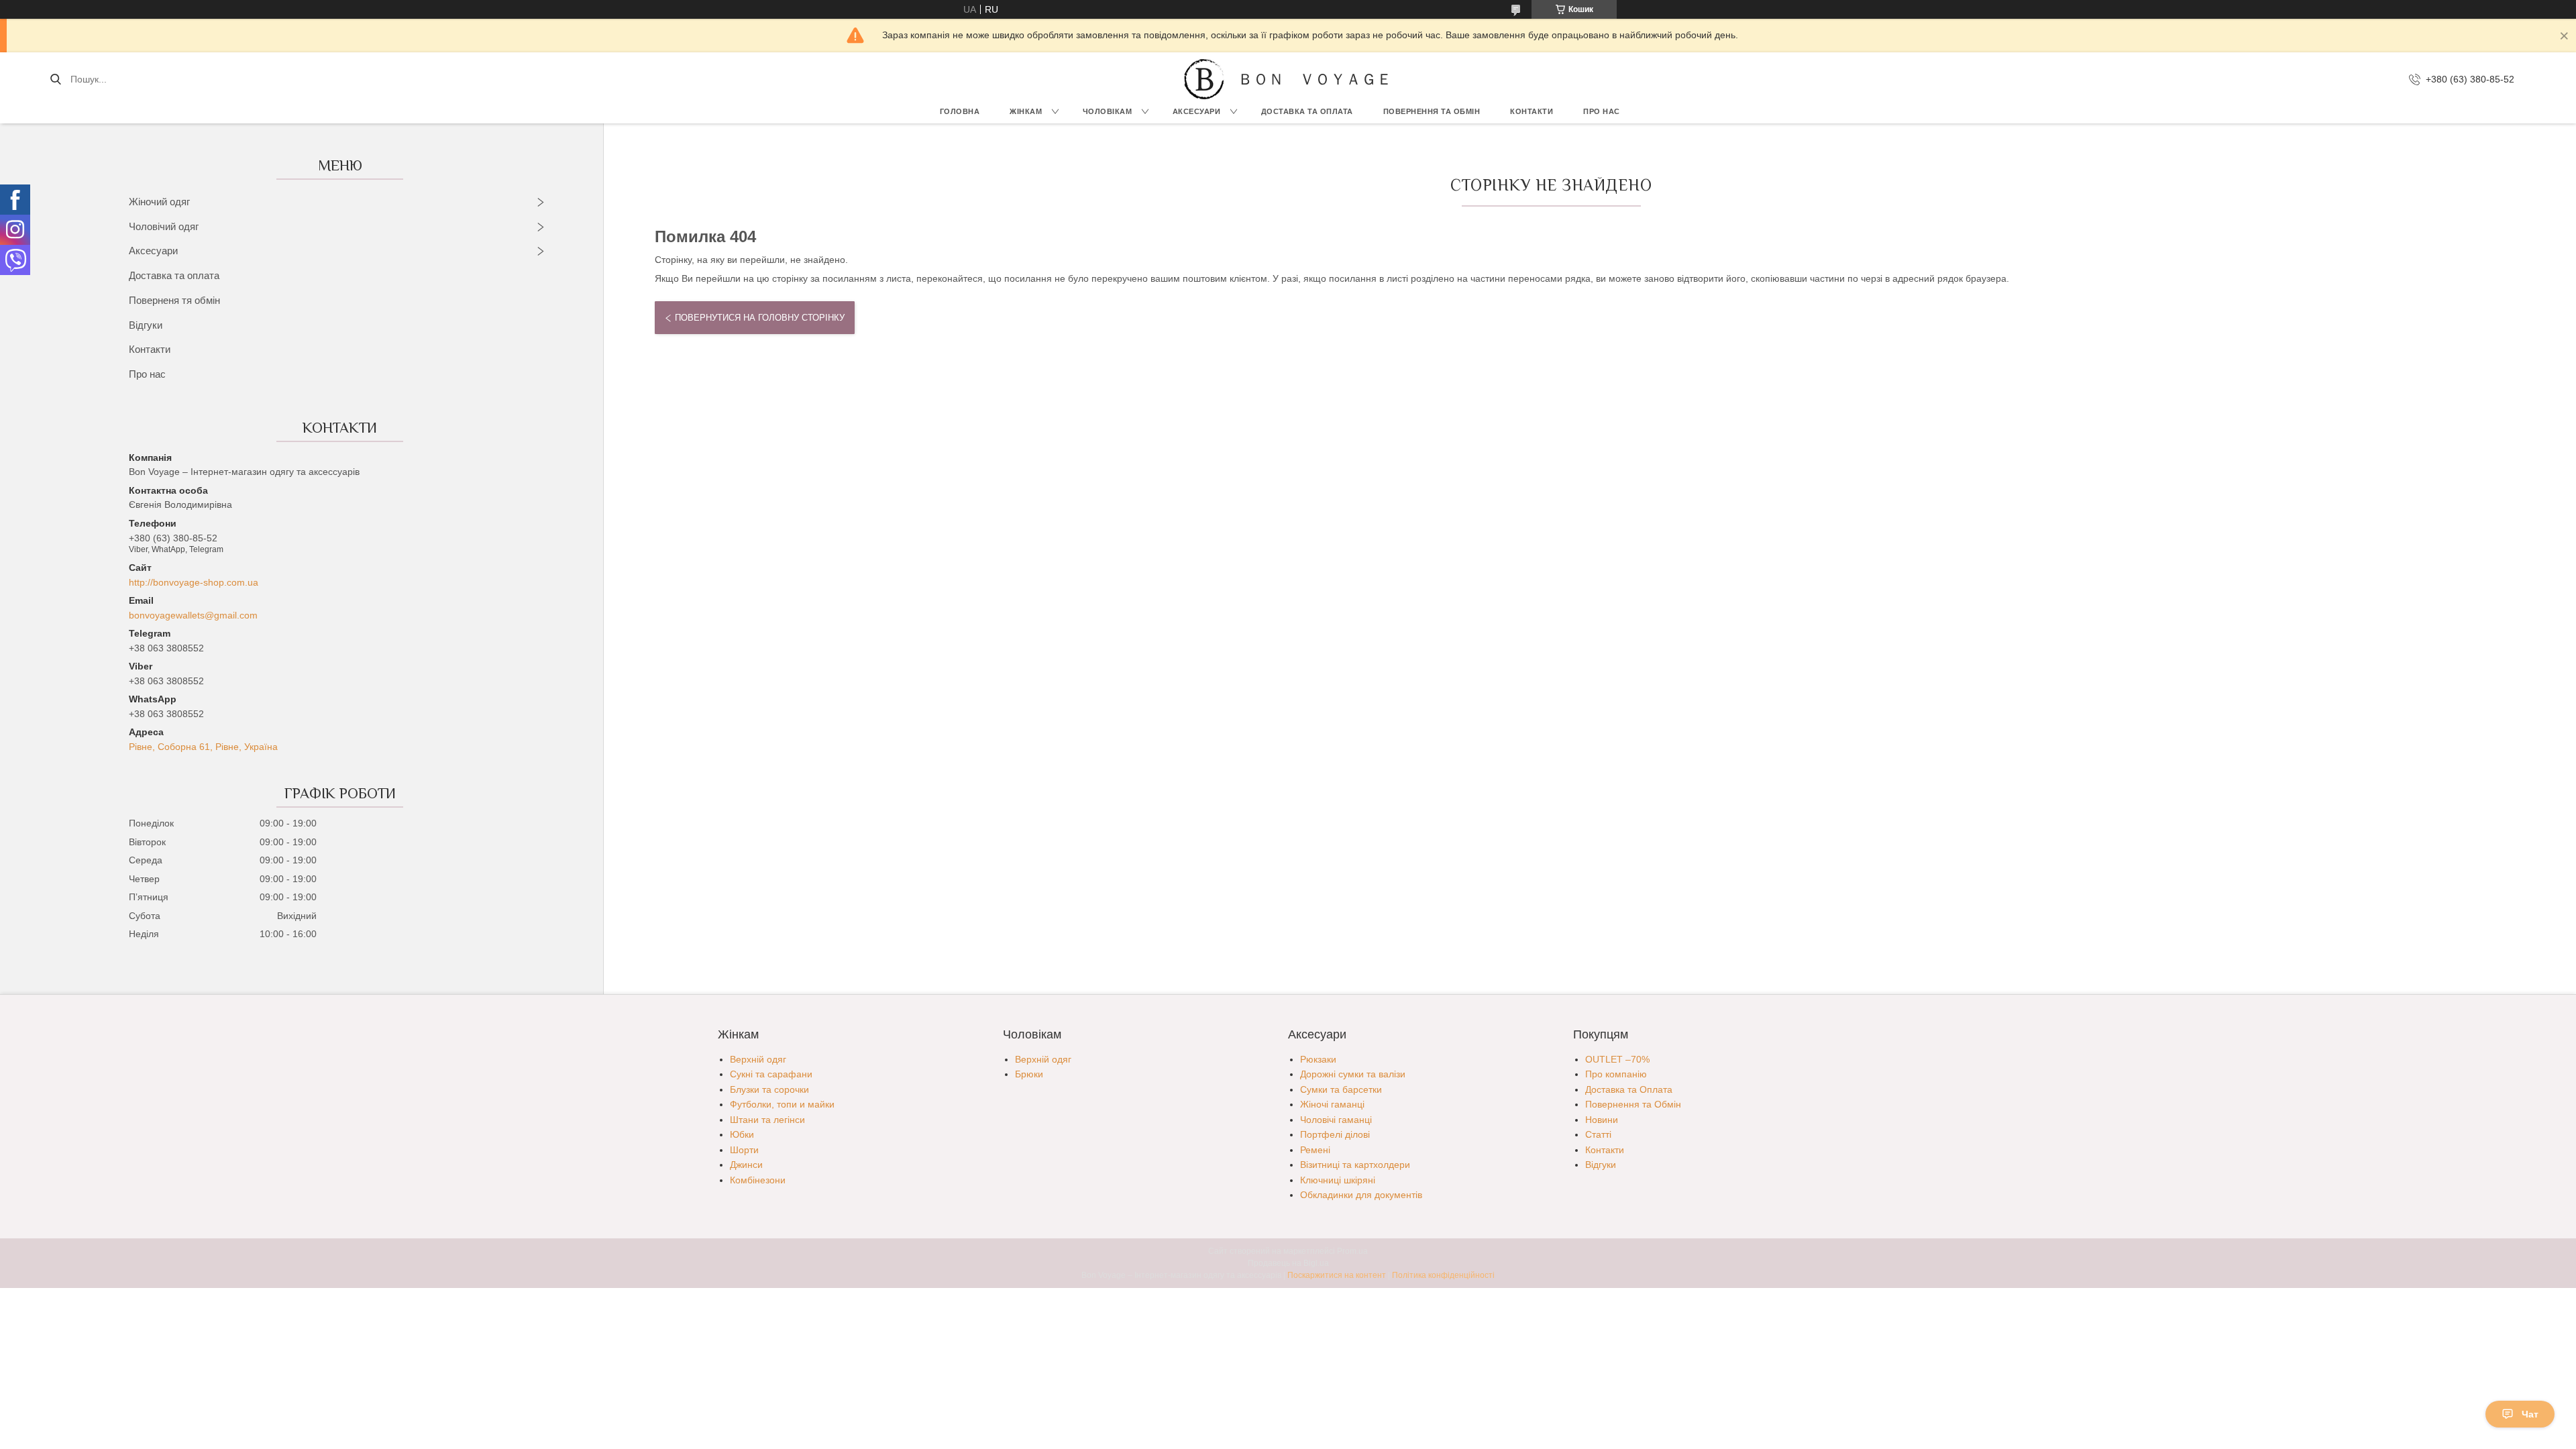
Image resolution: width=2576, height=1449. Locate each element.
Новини (1602, 1120)
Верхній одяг (758, 1059)
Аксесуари (1197, 111)
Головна (960, 111)
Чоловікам (1108, 111)
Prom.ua (1352, 1251)
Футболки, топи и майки (782, 1104)
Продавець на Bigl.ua (1288, 1263)
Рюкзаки (1318, 1059)
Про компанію (1616, 1074)
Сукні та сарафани (771, 1074)
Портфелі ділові (1335, 1134)
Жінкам (1026, 111)
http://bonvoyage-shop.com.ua (194, 582)
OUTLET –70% (1617, 1059)
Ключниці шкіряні (1338, 1180)
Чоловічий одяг (164, 226)
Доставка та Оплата (1307, 111)
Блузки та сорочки (769, 1089)
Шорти (744, 1150)
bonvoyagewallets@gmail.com (193, 615)
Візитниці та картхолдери (1355, 1165)
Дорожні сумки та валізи (1353, 1074)
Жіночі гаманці (1332, 1104)
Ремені (1315, 1150)
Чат (2530, 1414)
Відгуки (146, 325)
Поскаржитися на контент (1337, 1275)
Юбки (742, 1134)
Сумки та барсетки (1341, 1089)
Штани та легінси (767, 1120)
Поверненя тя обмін (174, 300)
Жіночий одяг (159, 202)
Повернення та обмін (1432, 111)
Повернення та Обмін (1633, 1104)
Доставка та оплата (174, 275)
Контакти (1532, 111)
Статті (1598, 1134)
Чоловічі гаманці (1336, 1120)
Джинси (746, 1165)
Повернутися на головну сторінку (760, 318)
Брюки (1029, 1074)
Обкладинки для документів (1361, 1195)
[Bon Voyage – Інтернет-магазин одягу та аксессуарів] (1204, 79)
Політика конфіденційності (1443, 1275)
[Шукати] (55, 79)
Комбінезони (758, 1180)
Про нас (1602, 111)
